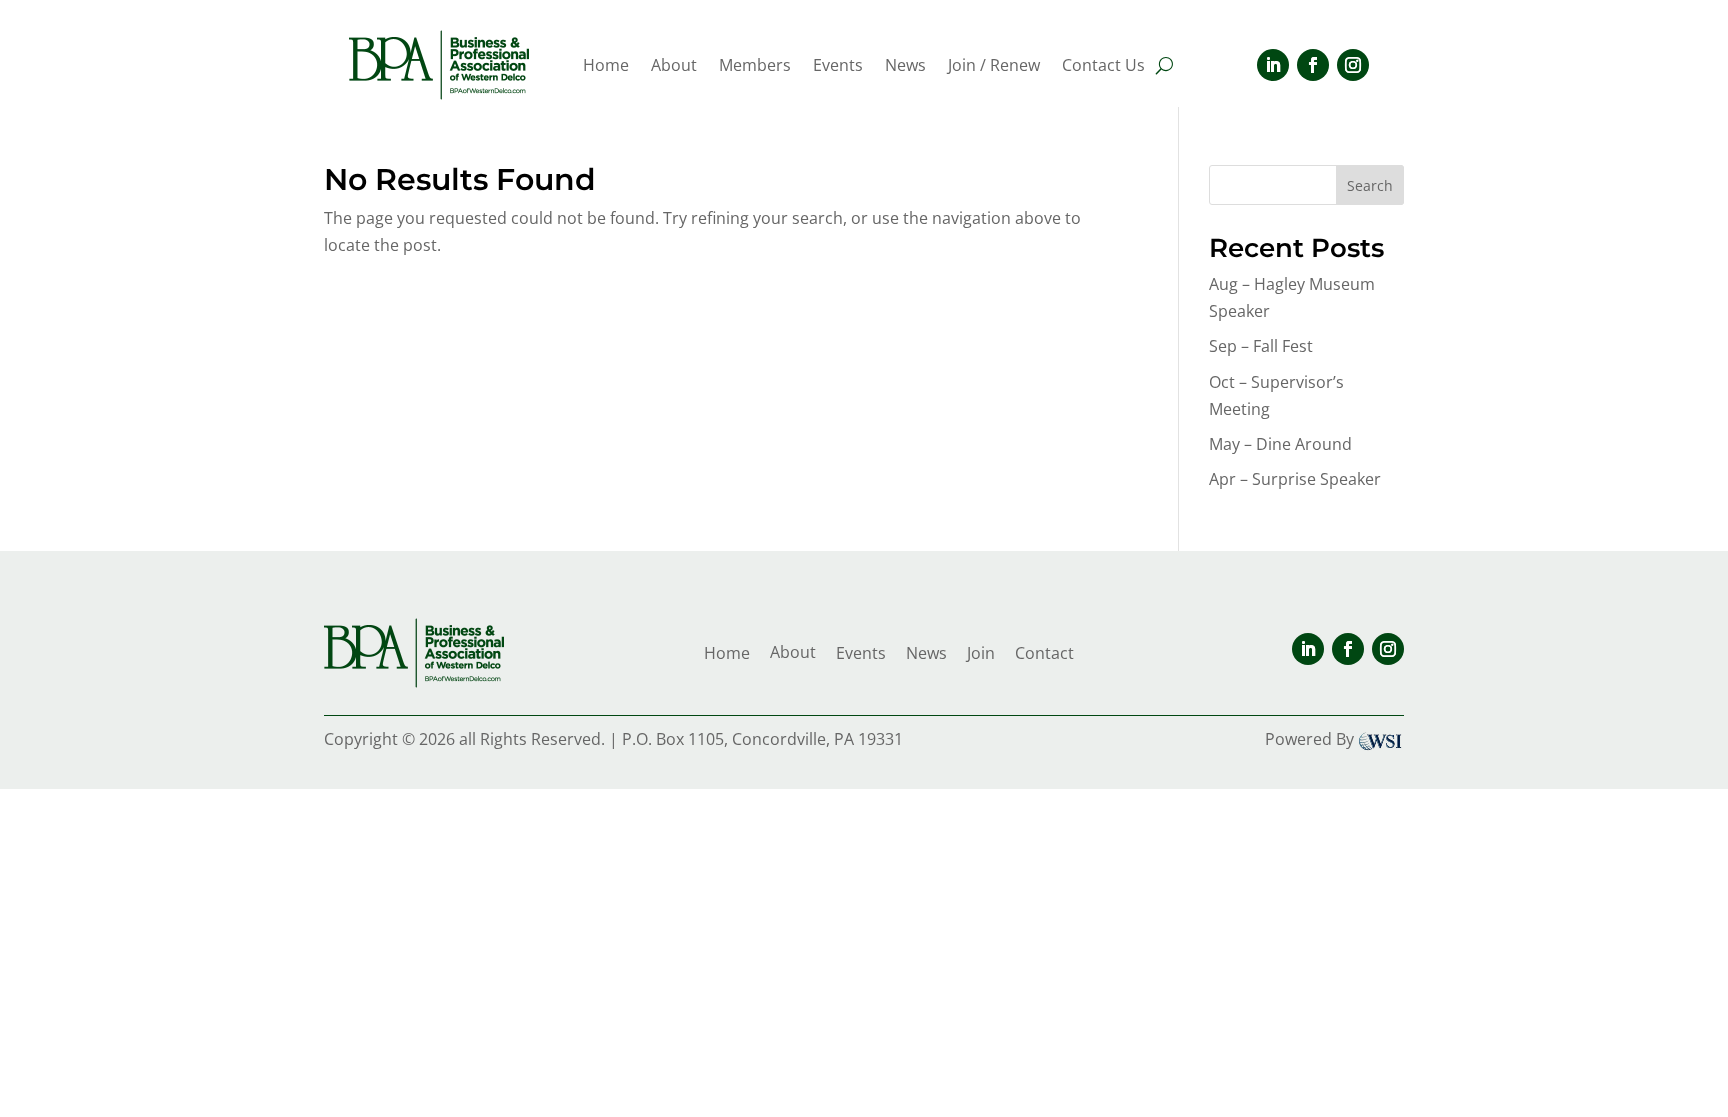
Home (606, 67)
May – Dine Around (1280, 444)
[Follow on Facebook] (1313, 65)
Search (1370, 185)
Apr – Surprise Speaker (1295, 479)
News (905, 67)
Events (838, 67)
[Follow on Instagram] (1353, 65)
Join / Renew (994, 67)
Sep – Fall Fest (1261, 346)
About (674, 67)
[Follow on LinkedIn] (1273, 65)
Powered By (1309, 739)
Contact (1044, 653)
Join (981, 653)
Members (755, 67)
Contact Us (1103, 67)
